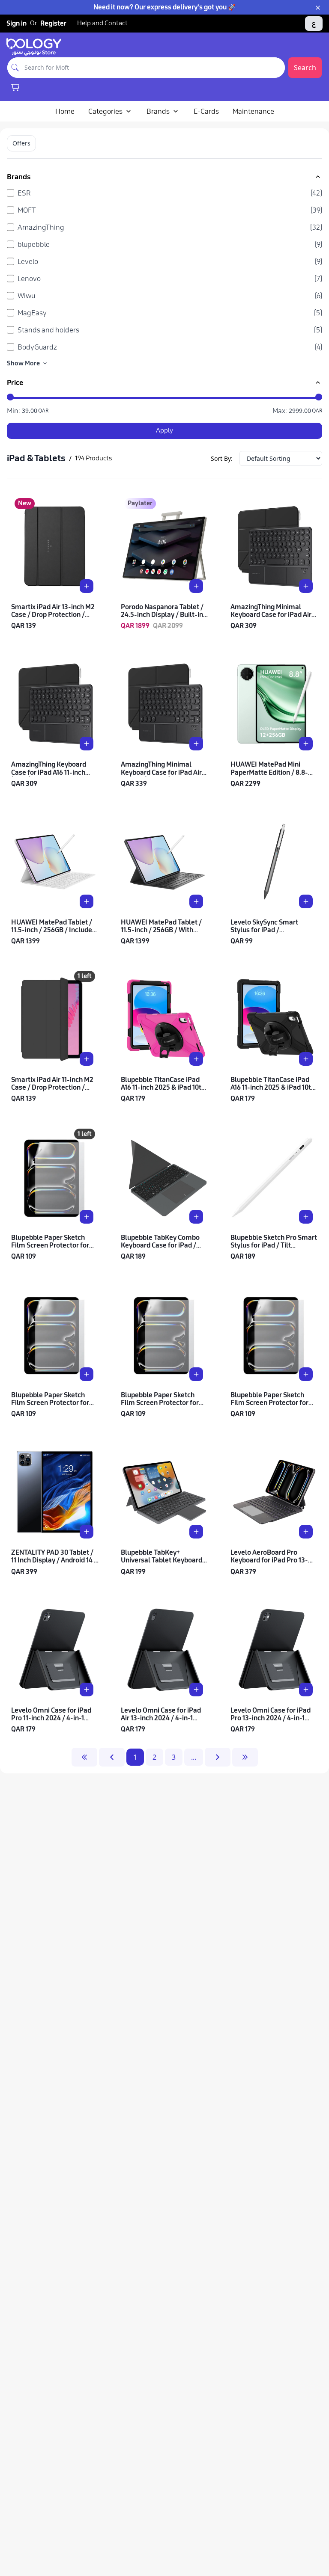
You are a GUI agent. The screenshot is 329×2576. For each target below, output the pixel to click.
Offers (21, 143)
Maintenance (253, 111)
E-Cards (206, 111)
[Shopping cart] (15, 87)
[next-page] (218, 1757)
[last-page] (245, 1757)
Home (65, 111)
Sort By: (222, 458)
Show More (23, 363)
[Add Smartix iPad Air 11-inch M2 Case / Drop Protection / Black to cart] (87, 1059)
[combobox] (154, 68)
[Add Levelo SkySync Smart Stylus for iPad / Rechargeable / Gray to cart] (306, 901)
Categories (105, 111)
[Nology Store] (34, 47)
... (194, 1757)
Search (305, 68)
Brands (158, 111)
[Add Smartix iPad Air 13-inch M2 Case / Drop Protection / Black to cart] (87, 586)
